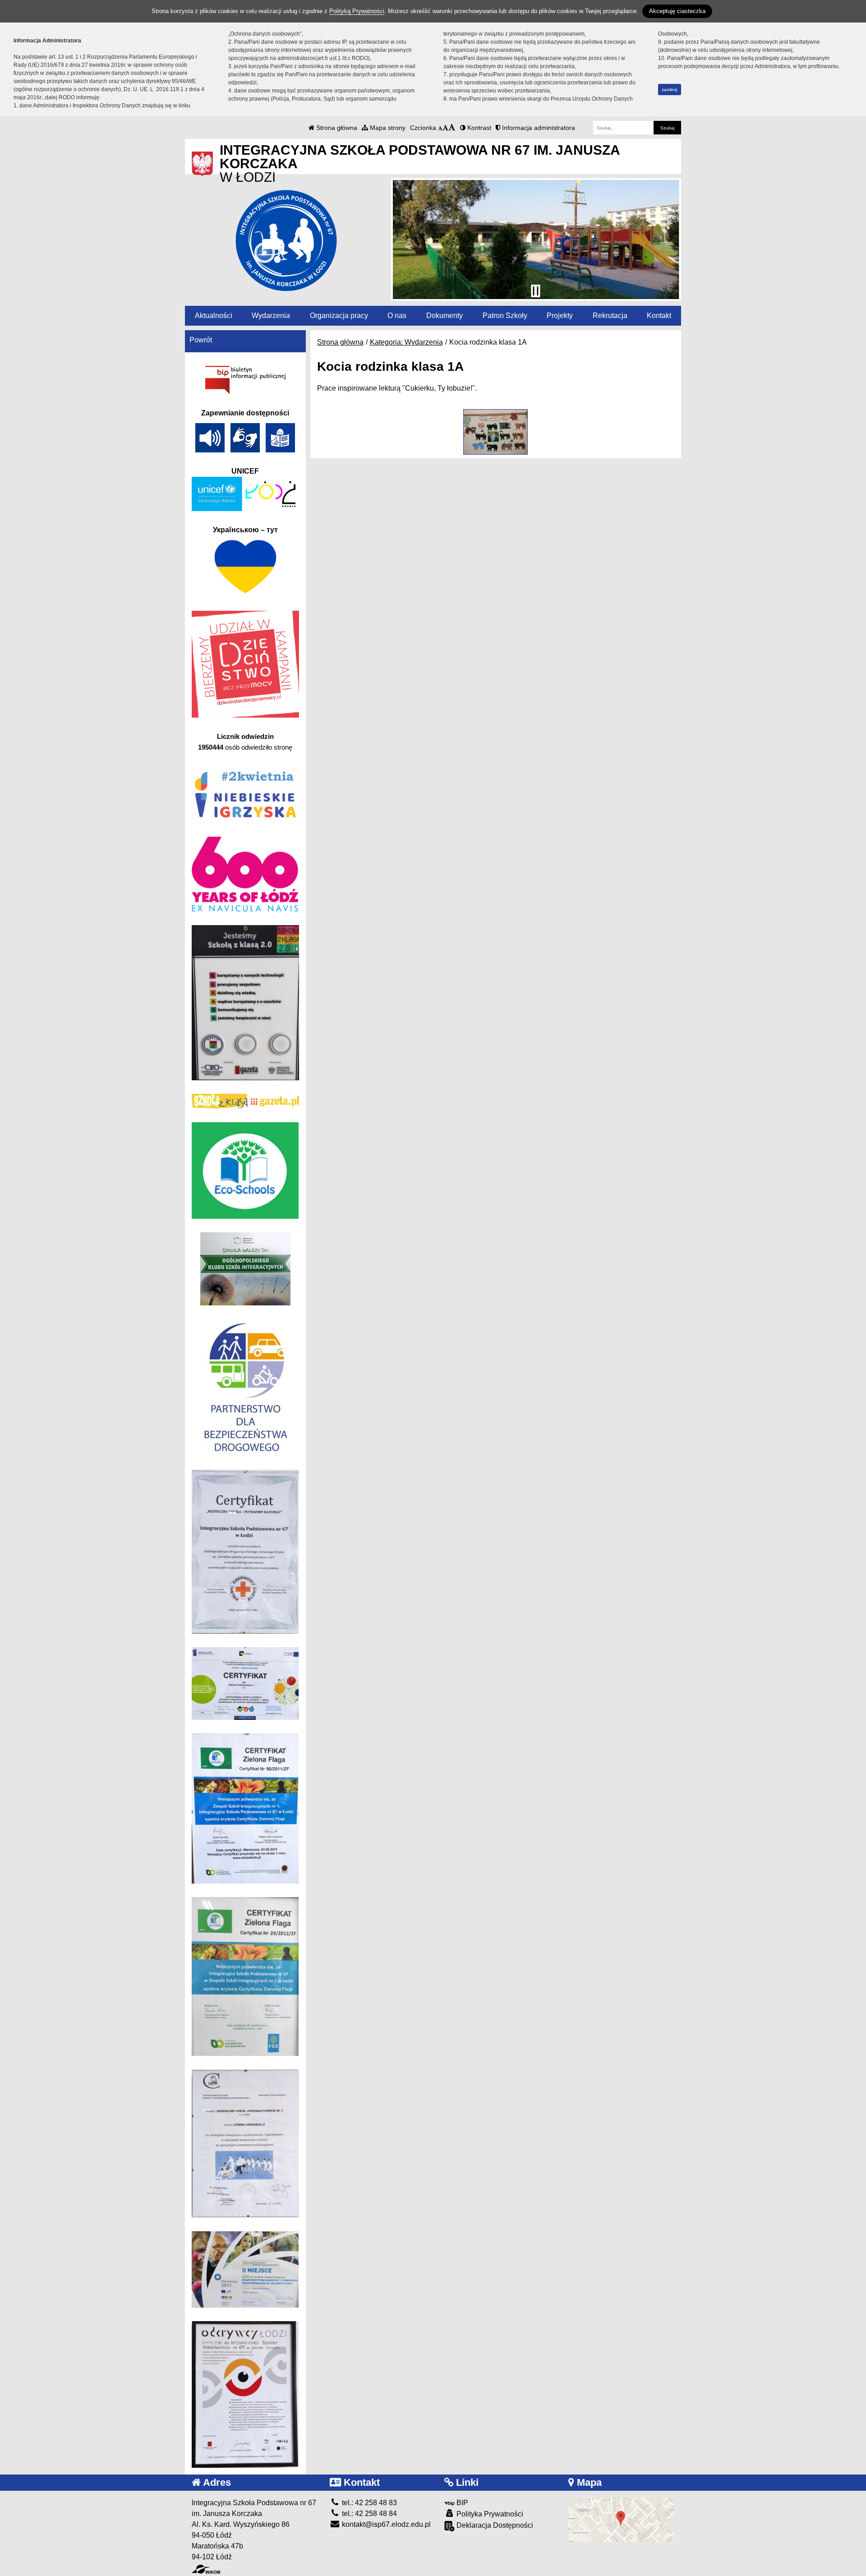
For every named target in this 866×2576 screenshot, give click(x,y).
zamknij (669, 90)
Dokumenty (445, 316)
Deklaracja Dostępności (494, 2525)
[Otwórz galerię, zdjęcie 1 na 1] (495, 432)
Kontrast (478, 128)
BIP (461, 2503)
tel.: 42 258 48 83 (369, 2503)
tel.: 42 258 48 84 (369, 2514)
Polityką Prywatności (357, 11)
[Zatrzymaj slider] (535, 291)
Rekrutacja (610, 316)
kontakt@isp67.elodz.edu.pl (385, 2524)
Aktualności (214, 316)
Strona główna (336, 128)
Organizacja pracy (339, 316)
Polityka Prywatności (489, 2514)
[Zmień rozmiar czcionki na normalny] (440, 128)
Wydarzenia (271, 316)
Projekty (560, 316)
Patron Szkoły (505, 316)
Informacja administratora (538, 128)
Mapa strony (387, 128)
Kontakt (659, 316)
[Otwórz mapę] (621, 2519)
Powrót (201, 340)
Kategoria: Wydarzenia (406, 342)
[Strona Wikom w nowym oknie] (206, 2569)
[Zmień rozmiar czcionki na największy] (452, 128)
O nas (397, 316)
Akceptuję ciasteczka (677, 11)
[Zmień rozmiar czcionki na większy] (445, 128)
